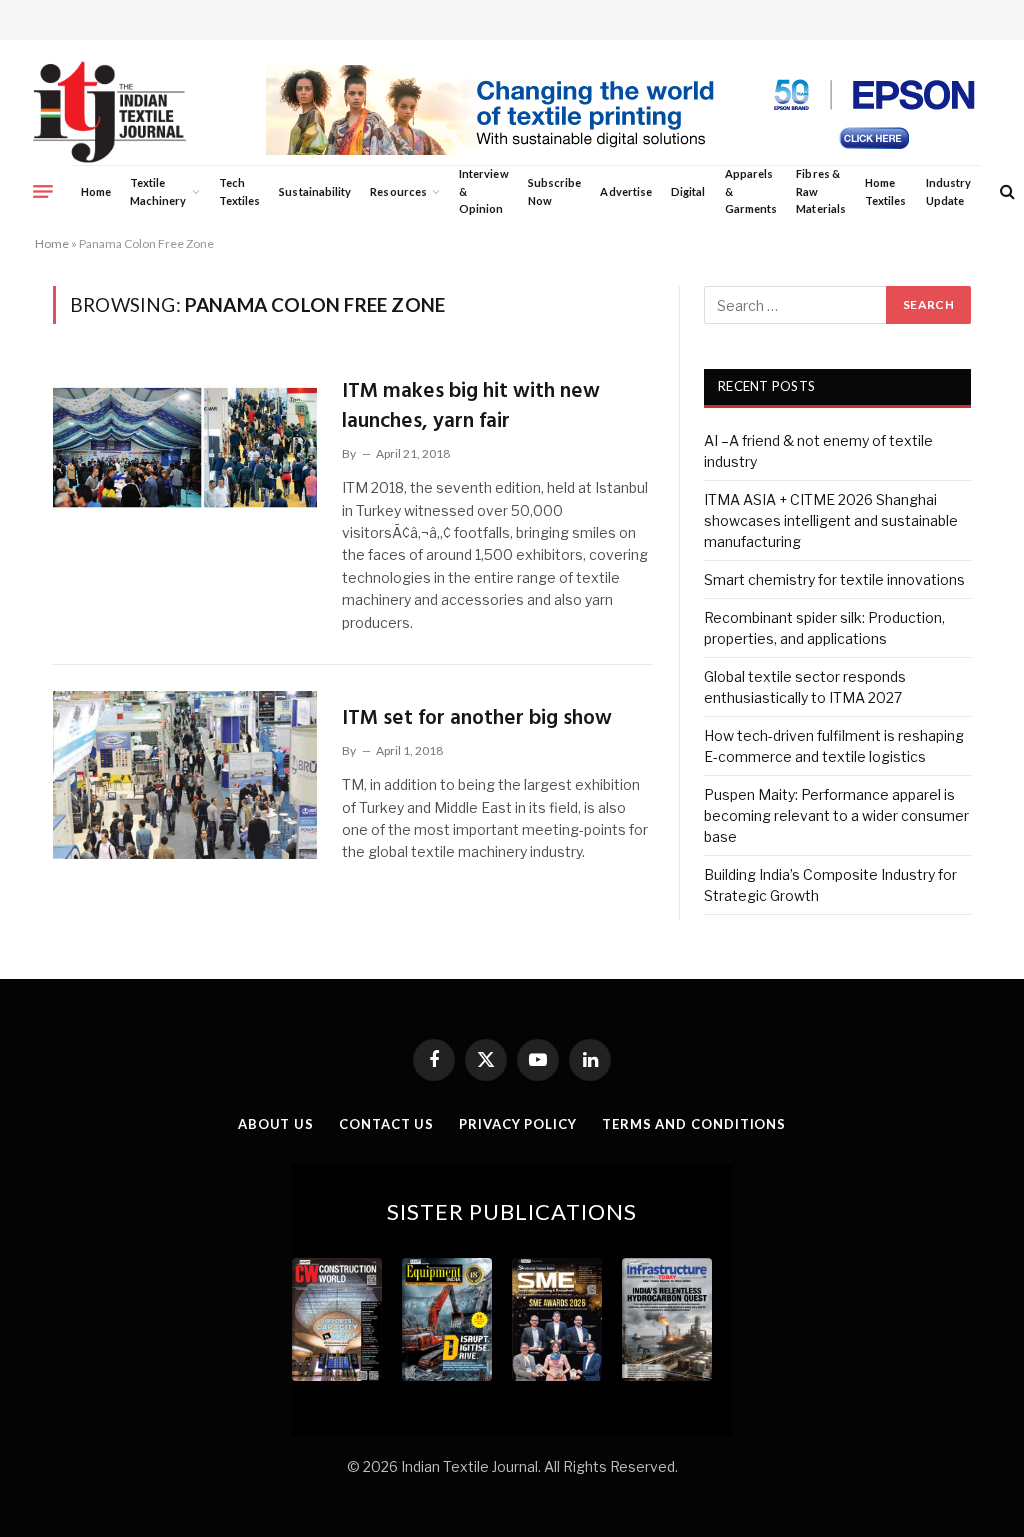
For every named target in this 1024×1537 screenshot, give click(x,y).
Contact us (386, 1124)
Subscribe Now (555, 191)
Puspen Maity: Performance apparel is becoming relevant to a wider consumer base (836, 815)
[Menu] (43, 191)
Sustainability (315, 191)
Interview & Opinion (484, 191)
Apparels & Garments (751, 191)
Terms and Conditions (694, 1124)
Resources (398, 191)
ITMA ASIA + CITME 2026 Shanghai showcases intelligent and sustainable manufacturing (831, 520)
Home (96, 191)
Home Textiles (885, 191)
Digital (688, 191)
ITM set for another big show (477, 718)
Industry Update (948, 191)
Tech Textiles (239, 191)
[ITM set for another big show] (185, 775)
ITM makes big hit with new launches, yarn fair (471, 406)
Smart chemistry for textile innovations (834, 579)
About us (276, 1124)
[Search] (1005, 191)
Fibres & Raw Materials (821, 191)
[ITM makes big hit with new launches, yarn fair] (185, 448)
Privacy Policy (518, 1124)
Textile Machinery (158, 191)
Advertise (626, 191)
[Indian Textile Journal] (109, 112)
